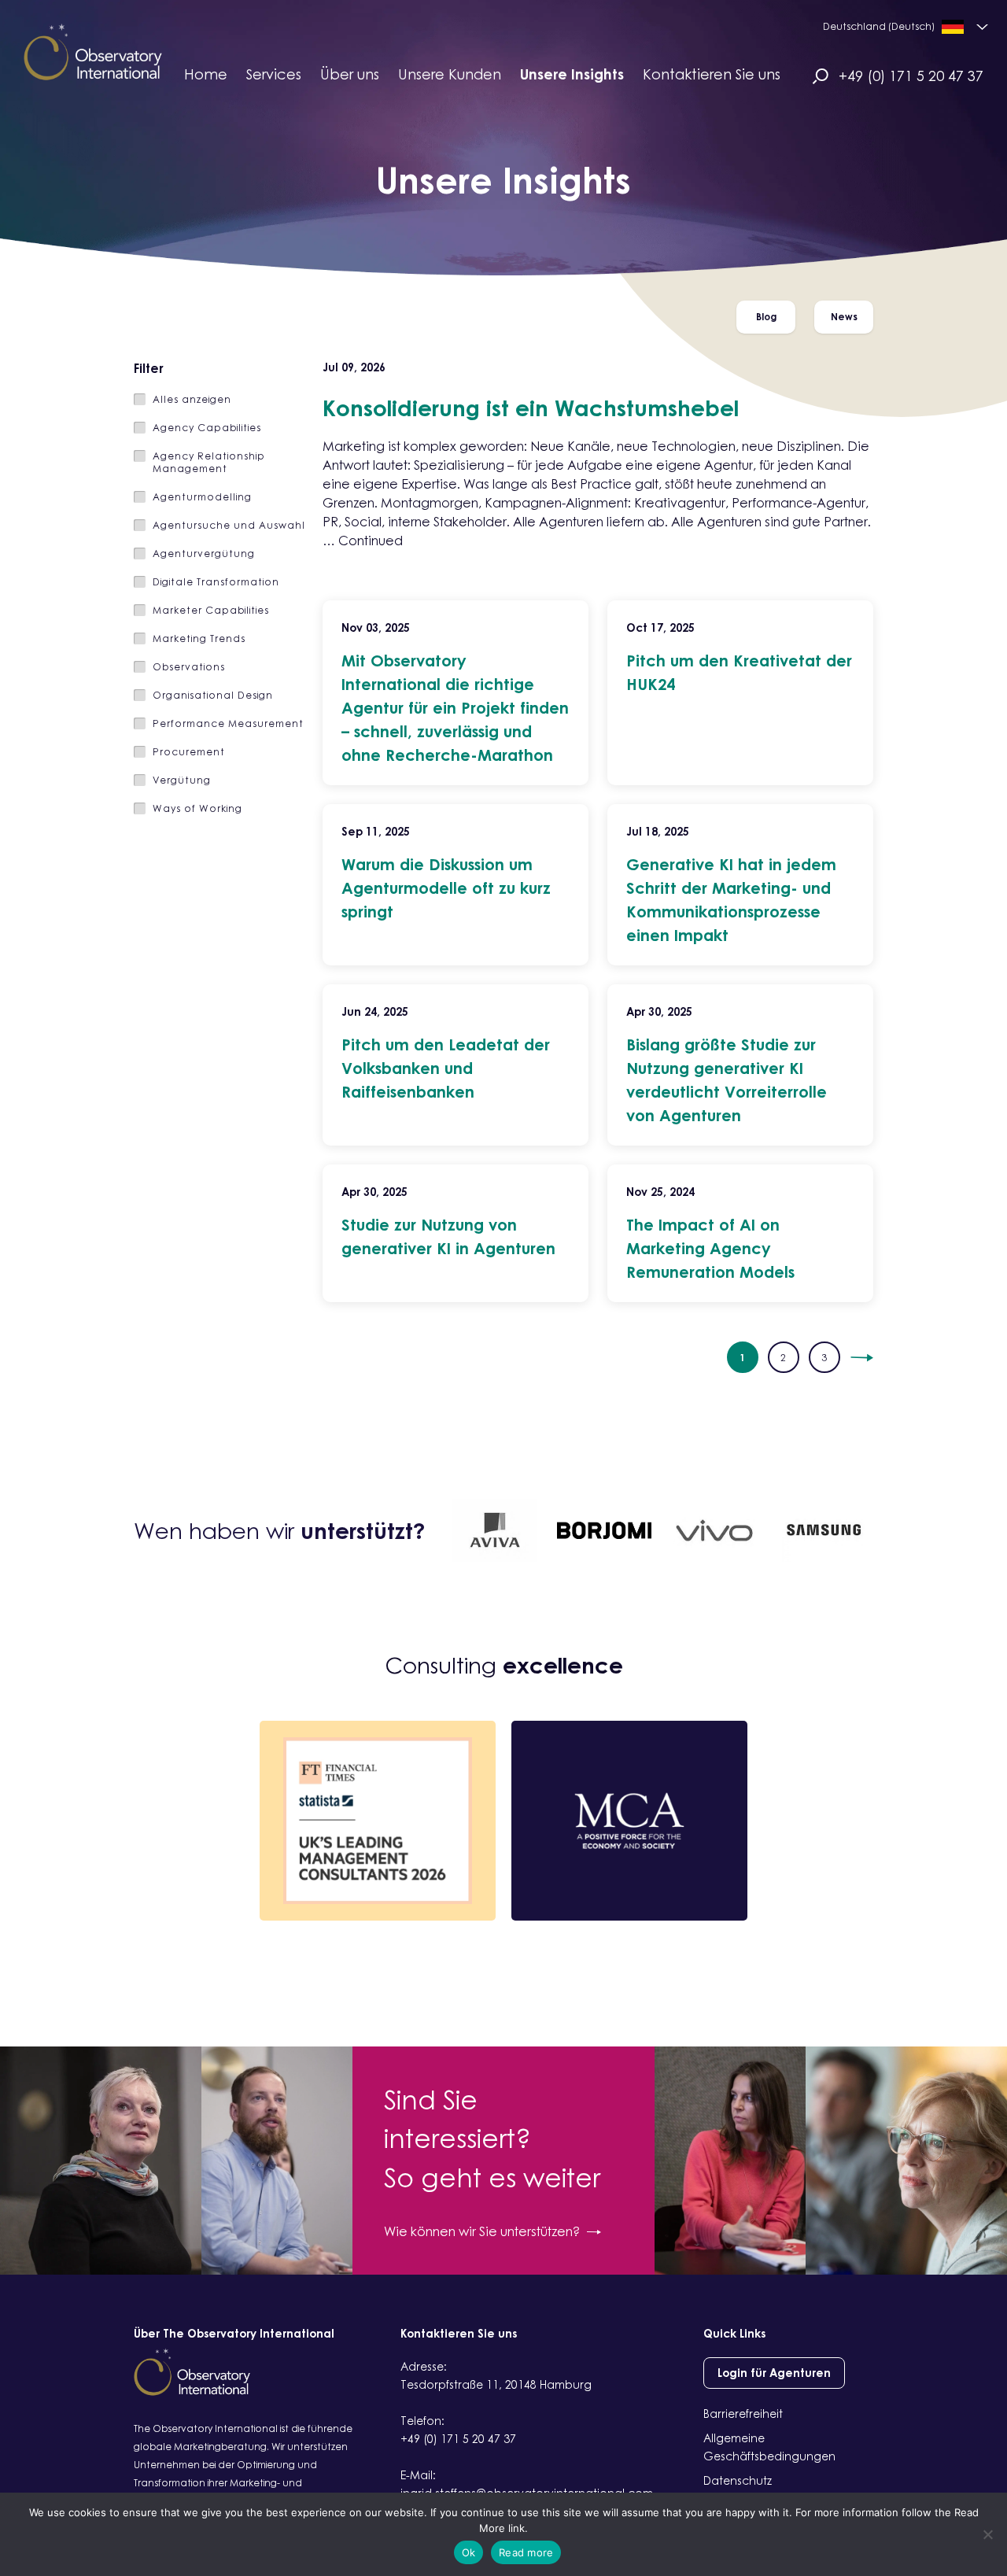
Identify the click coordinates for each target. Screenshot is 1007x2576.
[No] (987, 2534)
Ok (469, 2552)
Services (274, 74)
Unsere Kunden (450, 74)
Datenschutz (738, 2480)
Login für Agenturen (774, 2373)
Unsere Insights (572, 74)
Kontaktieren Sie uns (712, 74)
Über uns (350, 74)
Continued (371, 541)
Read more (526, 2552)
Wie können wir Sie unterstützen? (482, 2231)
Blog (766, 317)
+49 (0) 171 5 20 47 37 (911, 76)
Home (206, 74)
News (844, 317)
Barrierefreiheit (743, 2414)
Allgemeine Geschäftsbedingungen (769, 2447)
